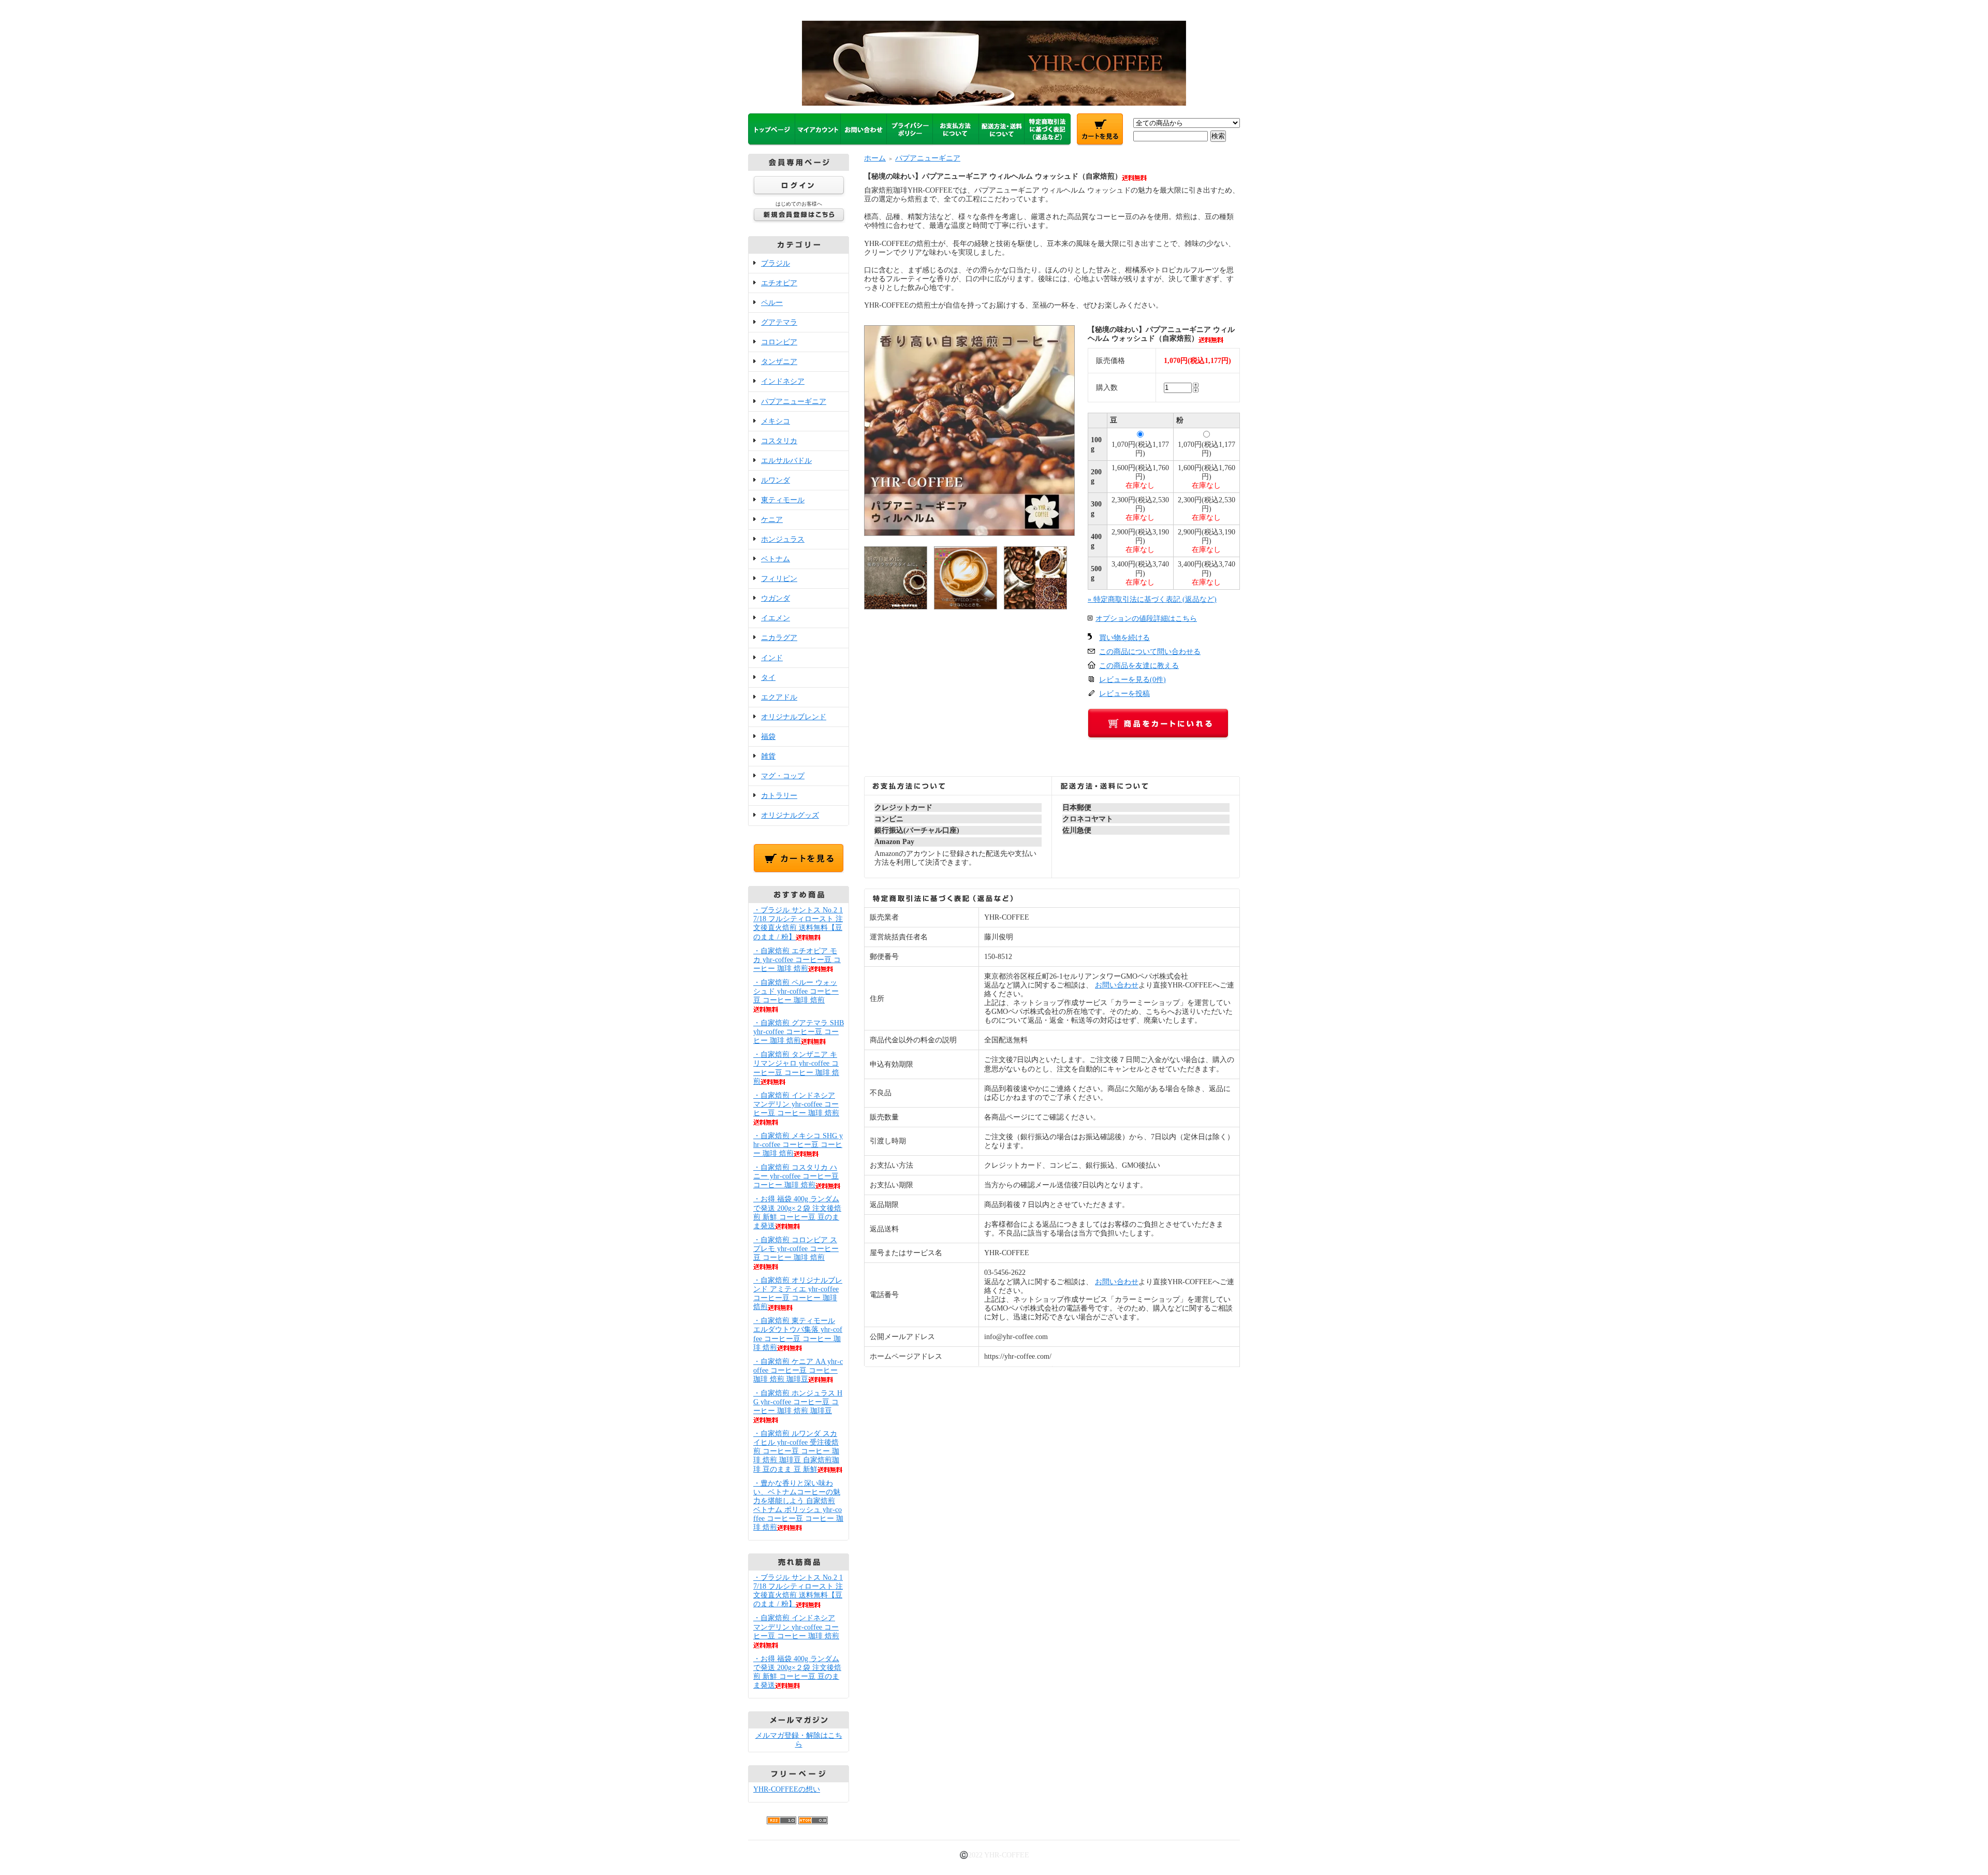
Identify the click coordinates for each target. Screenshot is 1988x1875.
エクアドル (779, 697)
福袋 (768, 737)
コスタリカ (779, 441)
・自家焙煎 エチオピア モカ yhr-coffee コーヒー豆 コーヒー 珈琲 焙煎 (797, 960)
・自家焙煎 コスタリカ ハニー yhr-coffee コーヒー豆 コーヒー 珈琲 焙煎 (796, 1176)
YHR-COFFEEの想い (787, 1789)
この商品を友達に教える (1139, 666)
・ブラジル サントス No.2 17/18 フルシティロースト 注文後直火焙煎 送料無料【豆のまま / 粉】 (798, 923)
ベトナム (776, 559)
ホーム (875, 158)
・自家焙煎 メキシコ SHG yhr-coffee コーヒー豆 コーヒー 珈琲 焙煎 (798, 1145)
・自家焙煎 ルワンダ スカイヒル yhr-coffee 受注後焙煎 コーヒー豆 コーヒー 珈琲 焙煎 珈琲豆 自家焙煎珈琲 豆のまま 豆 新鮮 (796, 1451)
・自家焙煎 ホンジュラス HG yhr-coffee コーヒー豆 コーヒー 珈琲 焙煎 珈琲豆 (798, 1402)
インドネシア (783, 381)
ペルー (772, 303)
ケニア (772, 520)
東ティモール (783, 500)
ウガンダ (776, 598)
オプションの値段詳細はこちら (1146, 619)
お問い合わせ (1117, 985)
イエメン (776, 618)
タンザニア (779, 362)
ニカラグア (779, 638)
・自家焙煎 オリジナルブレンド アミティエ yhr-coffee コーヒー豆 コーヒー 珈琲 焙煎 (798, 1293)
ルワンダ (776, 480)
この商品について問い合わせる (1150, 652)
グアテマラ (779, 322)
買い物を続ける (1124, 638)
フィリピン (779, 579)
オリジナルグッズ (790, 815)
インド (772, 658)
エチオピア (779, 283)
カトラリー (779, 796)
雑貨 (768, 756)
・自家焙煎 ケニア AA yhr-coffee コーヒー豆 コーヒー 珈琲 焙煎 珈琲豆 (798, 1370)
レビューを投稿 (1124, 694)
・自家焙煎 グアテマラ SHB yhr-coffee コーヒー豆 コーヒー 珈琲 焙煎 (799, 1032)
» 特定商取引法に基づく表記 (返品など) (1152, 599)
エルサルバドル (786, 461)
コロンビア (779, 342)
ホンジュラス (783, 539)
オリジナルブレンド (794, 717)
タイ (768, 678)
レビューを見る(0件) (1132, 680)
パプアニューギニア (794, 402)
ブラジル (776, 263)
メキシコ (776, 421)
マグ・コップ (783, 776)
